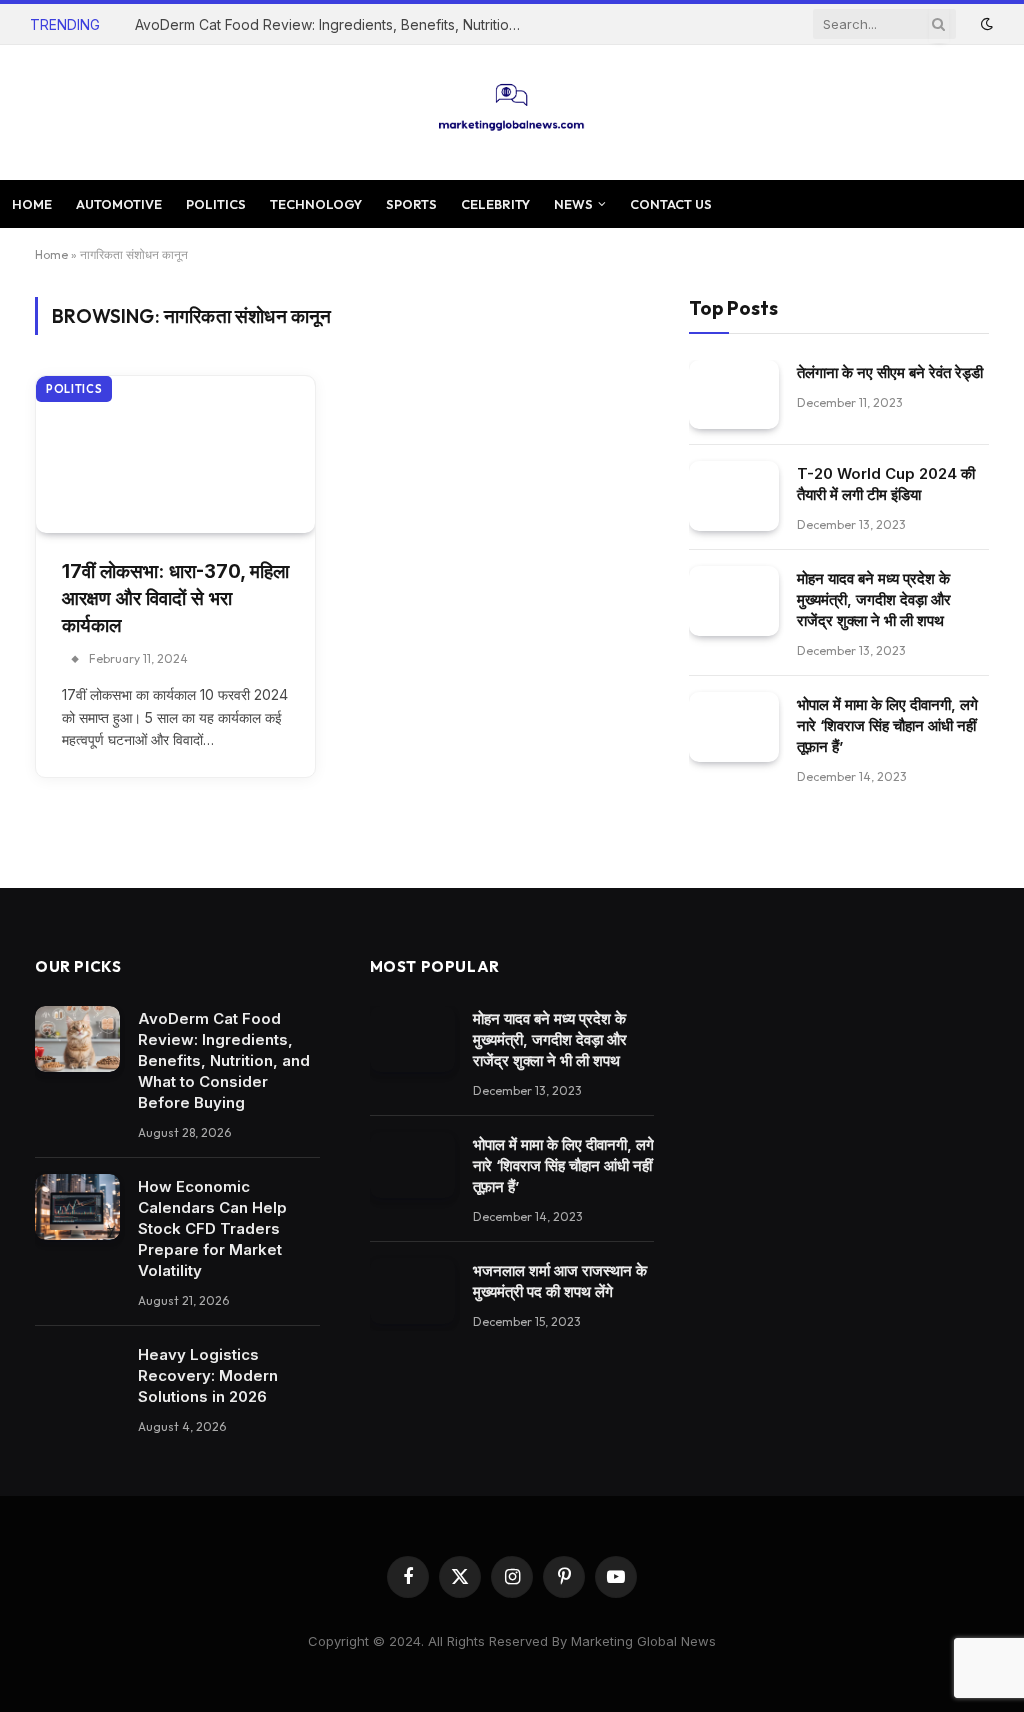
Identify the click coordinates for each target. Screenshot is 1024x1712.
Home (32, 204)
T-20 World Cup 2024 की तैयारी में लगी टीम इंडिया (886, 484)
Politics (216, 204)
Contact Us (671, 204)
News (573, 204)
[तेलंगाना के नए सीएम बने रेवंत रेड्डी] (734, 394)
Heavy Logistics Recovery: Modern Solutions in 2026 (208, 1375)
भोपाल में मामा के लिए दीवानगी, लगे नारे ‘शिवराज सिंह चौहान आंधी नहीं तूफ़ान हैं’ (887, 725)
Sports (411, 204)
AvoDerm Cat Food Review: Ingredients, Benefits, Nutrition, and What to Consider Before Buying (335, 24)
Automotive (119, 204)
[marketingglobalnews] (512, 112)
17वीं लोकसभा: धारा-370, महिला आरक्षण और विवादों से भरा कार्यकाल (175, 598)
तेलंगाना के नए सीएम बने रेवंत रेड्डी (890, 372)
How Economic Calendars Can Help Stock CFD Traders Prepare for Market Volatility (212, 1228)
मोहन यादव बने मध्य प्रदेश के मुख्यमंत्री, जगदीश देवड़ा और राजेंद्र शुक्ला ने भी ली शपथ (874, 599)
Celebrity (495, 204)
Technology (316, 204)
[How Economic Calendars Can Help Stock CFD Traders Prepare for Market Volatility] (77, 1207)
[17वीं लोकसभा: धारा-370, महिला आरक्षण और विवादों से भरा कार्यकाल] (175, 454)
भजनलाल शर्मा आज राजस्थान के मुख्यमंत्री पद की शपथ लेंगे (560, 1281)
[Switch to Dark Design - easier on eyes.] (985, 24)
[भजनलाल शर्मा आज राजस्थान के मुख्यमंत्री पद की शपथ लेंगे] (412, 1291)
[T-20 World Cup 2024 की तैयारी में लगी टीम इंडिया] (734, 495)
